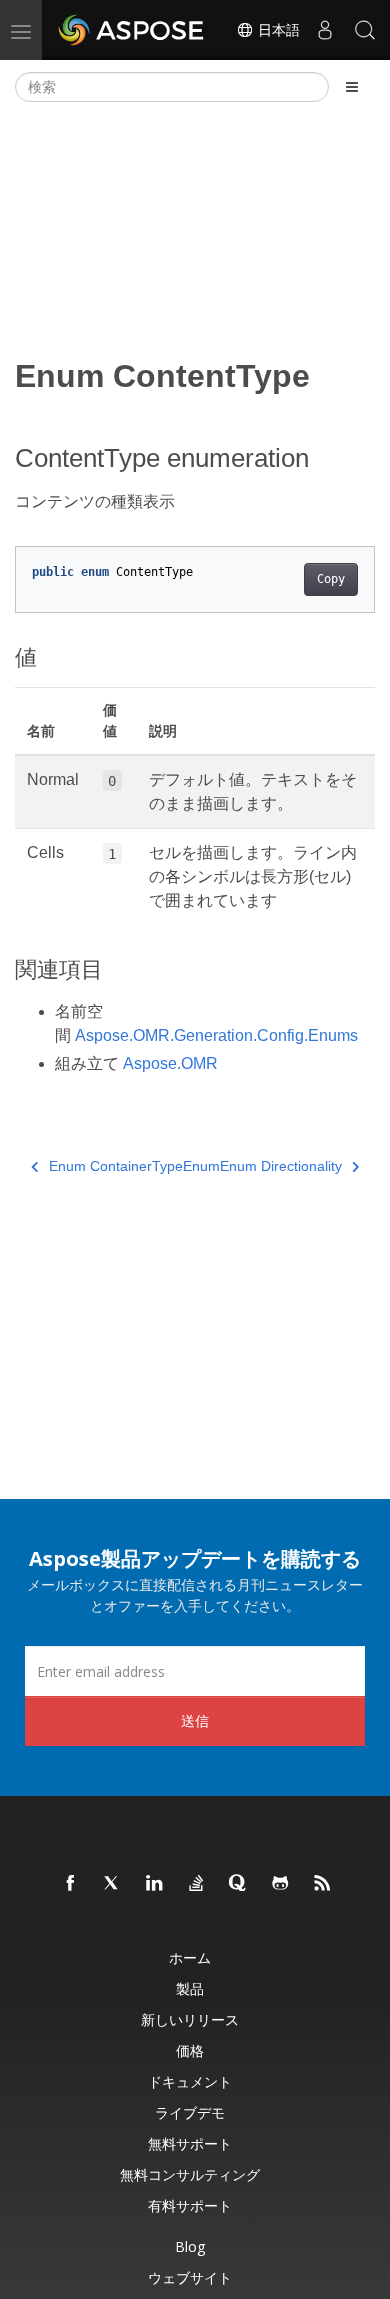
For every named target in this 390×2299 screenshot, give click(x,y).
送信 (195, 1720)
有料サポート (190, 2205)
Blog (190, 2246)
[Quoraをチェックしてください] (239, 1884)
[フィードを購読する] (323, 1884)
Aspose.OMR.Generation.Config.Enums (216, 1035)
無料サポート (190, 2143)
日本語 (277, 30)
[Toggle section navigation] (352, 87)
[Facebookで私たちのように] (71, 1884)
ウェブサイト (190, 2277)
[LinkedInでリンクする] (155, 1884)
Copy (331, 579)
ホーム (190, 1957)
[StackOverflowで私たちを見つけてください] (197, 1884)
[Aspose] (132, 30)
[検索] (365, 30)
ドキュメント (190, 2081)
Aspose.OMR (170, 1063)
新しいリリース (190, 2019)
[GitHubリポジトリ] (281, 1884)
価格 (190, 2050)
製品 (190, 1988)
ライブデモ (190, 2112)
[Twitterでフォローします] (113, 1884)
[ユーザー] (325, 30)
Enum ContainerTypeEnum (134, 1166)
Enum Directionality (281, 1166)
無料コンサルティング (190, 2174)
